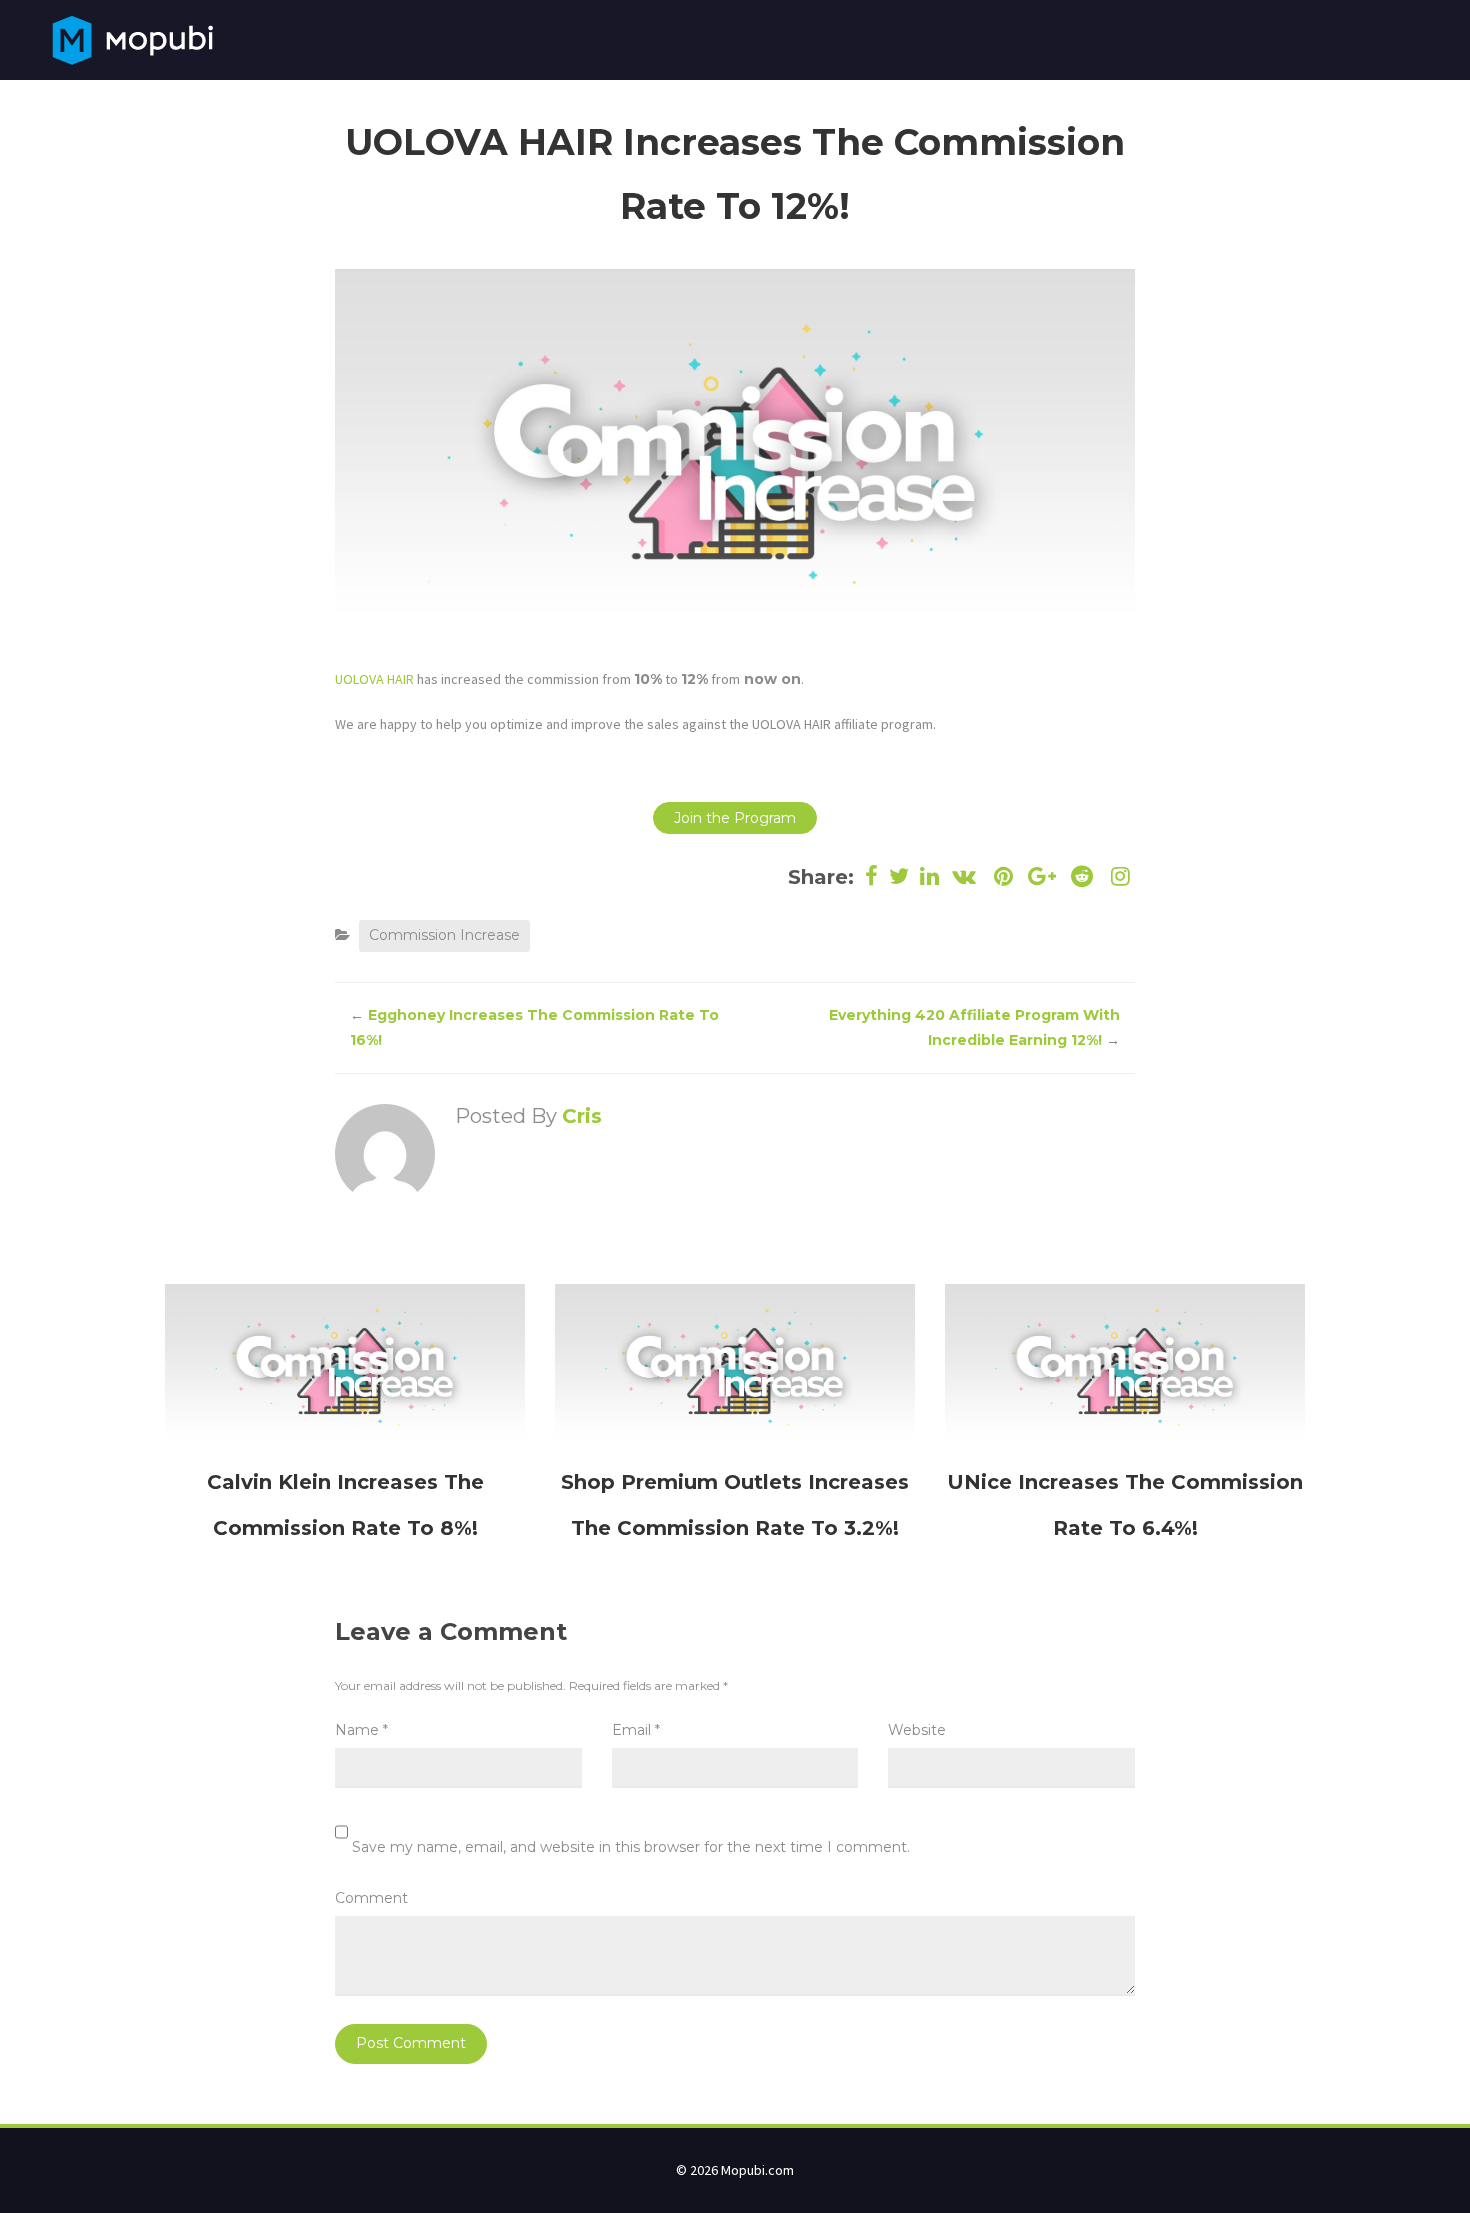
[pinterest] (1003, 876)
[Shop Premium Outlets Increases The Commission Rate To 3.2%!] (735, 1365)
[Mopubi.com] (132, 38)
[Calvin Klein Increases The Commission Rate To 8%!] (345, 1365)
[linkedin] (930, 876)
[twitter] (899, 876)
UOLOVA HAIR (374, 679)
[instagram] (1118, 876)
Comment (371, 1898)
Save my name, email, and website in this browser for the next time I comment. (631, 1847)
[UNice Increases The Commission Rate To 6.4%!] (1125, 1365)
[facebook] (872, 876)
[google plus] (1042, 876)
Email (636, 1730)
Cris (582, 1116)
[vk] (964, 876)
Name (361, 1730)
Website (917, 1730)
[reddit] (1081, 876)
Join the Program (735, 818)
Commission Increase (444, 935)
